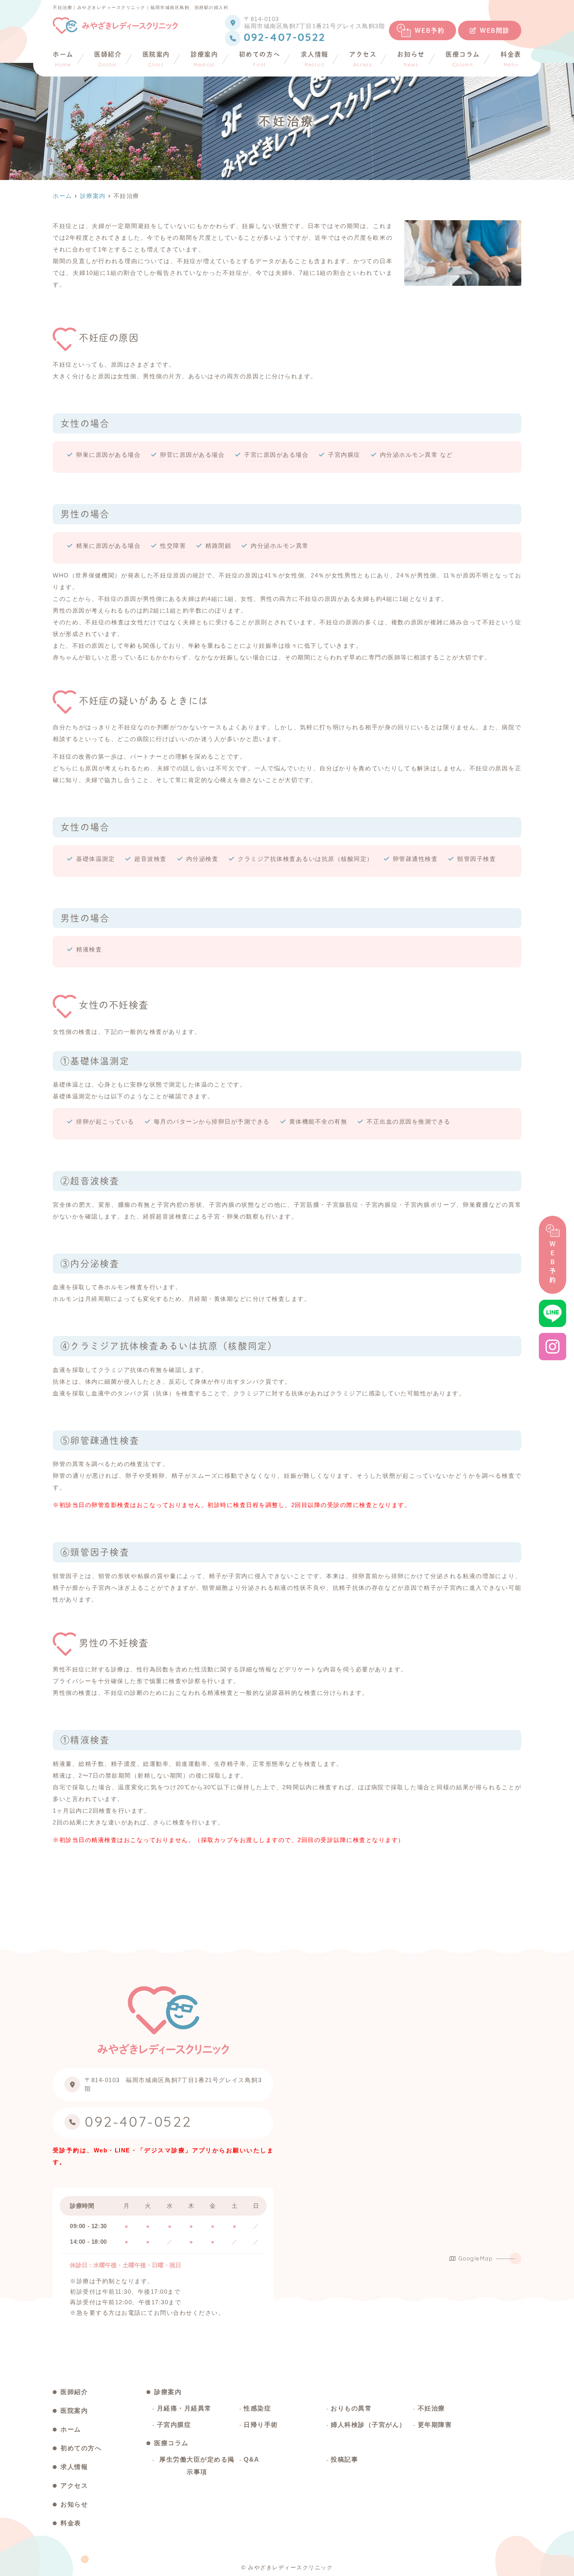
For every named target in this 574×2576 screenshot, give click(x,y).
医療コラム (463, 59)
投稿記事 (344, 2459)
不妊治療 (431, 2408)
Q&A (252, 2459)
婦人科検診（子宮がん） (368, 2425)
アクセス (363, 59)
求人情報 (314, 59)
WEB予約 (430, 30)
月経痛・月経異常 (184, 2408)
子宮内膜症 (174, 2425)
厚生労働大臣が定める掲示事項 (197, 2466)
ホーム (63, 59)
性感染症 (257, 2408)
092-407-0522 (138, 2123)
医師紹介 (108, 59)
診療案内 (204, 59)
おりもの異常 (351, 2408)
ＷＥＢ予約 (553, 1263)
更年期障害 (435, 2425)
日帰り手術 (261, 2425)
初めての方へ (260, 59)
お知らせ (411, 59)
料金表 (511, 59)
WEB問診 (495, 30)
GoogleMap (476, 2259)
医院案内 (156, 59)
